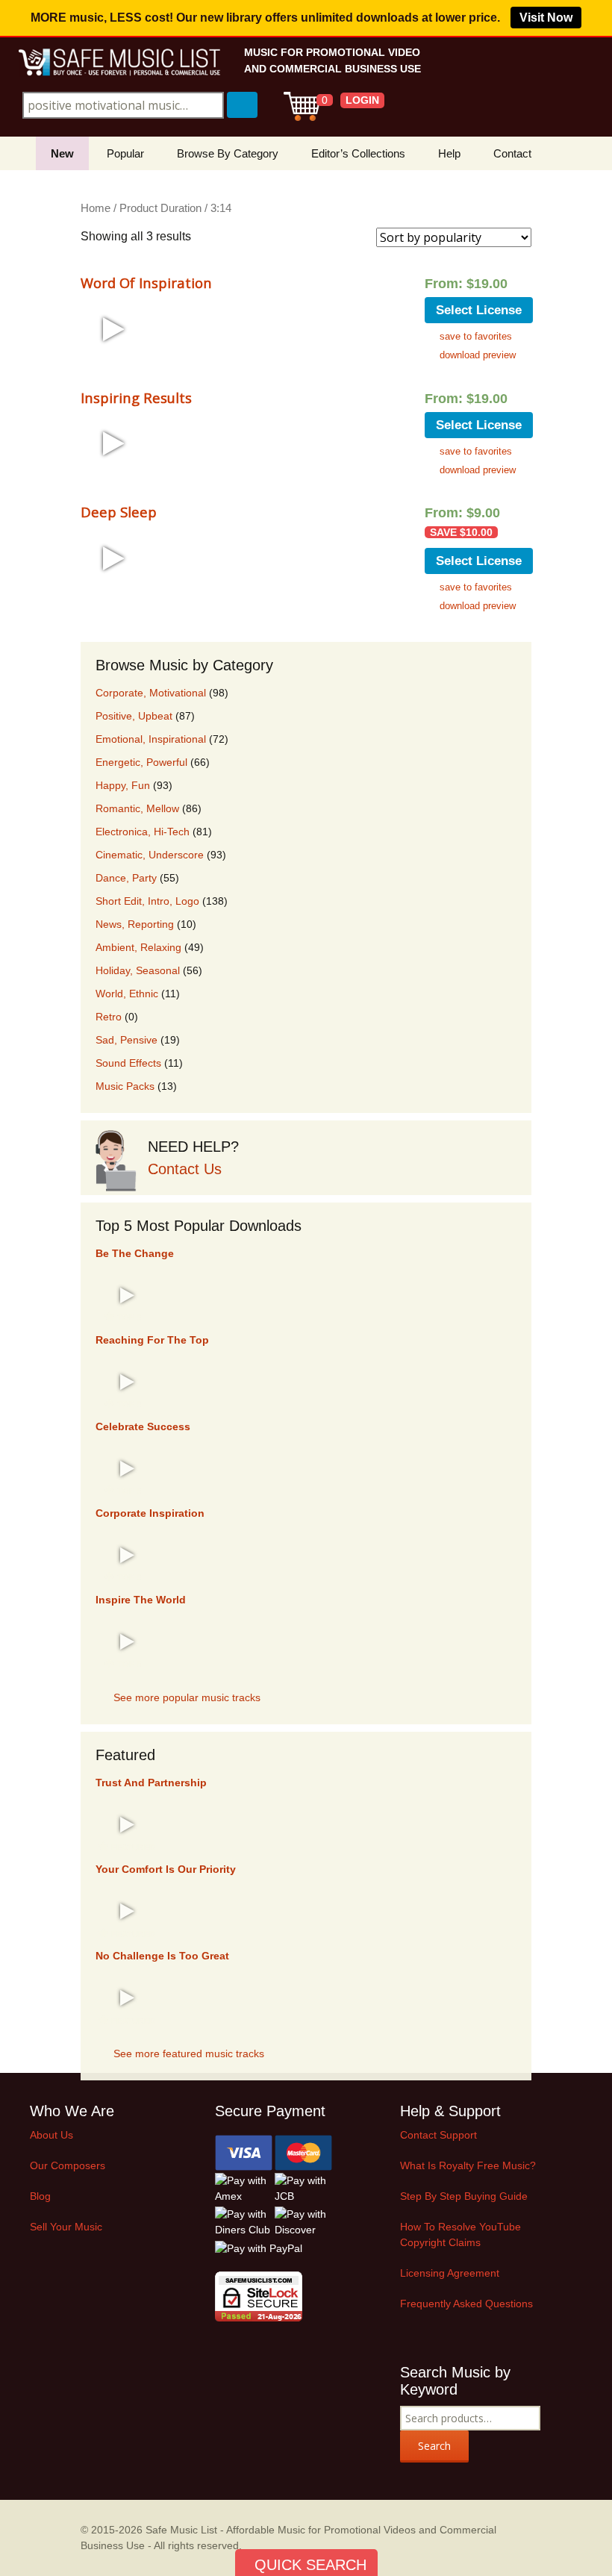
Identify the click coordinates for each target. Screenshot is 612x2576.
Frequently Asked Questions (466, 2304)
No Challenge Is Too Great (162, 1956)
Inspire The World (141, 1600)
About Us (51, 2135)
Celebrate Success (143, 1426)
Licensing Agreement (450, 2273)
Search (434, 2446)
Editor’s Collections (358, 153)
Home (96, 208)
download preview (478, 355)
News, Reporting (135, 924)
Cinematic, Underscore (150, 855)
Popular (125, 153)
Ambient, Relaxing (138, 947)
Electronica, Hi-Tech (143, 832)
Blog (40, 2196)
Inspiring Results (136, 397)
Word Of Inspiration (146, 283)
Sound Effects (128, 1063)
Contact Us (185, 1169)
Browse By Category (228, 153)
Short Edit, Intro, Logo (147, 901)
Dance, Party (126, 878)
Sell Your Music (66, 2227)
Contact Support (438, 2135)
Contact (512, 153)
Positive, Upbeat (134, 716)
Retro (109, 1017)
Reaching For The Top (152, 1340)
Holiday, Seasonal (138, 970)
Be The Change (135, 1253)
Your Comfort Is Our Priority (166, 1869)
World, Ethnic (127, 994)
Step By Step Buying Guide (464, 2196)
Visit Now (546, 18)
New (62, 153)
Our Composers (68, 2165)
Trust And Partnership (151, 1783)
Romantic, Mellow (137, 808)
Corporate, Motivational (151, 693)
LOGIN (362, 100)
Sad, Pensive (127, 1040)
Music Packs (125, 1086)
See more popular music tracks (187, 1697)
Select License (479, 310)
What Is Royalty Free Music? (468, 2165)
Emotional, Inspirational (151, 739)
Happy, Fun (123, 785)
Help (449, 153)
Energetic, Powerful (141, 762)
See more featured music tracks (189, 2053)
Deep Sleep (119, 512)
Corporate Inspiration (150, 1513)
